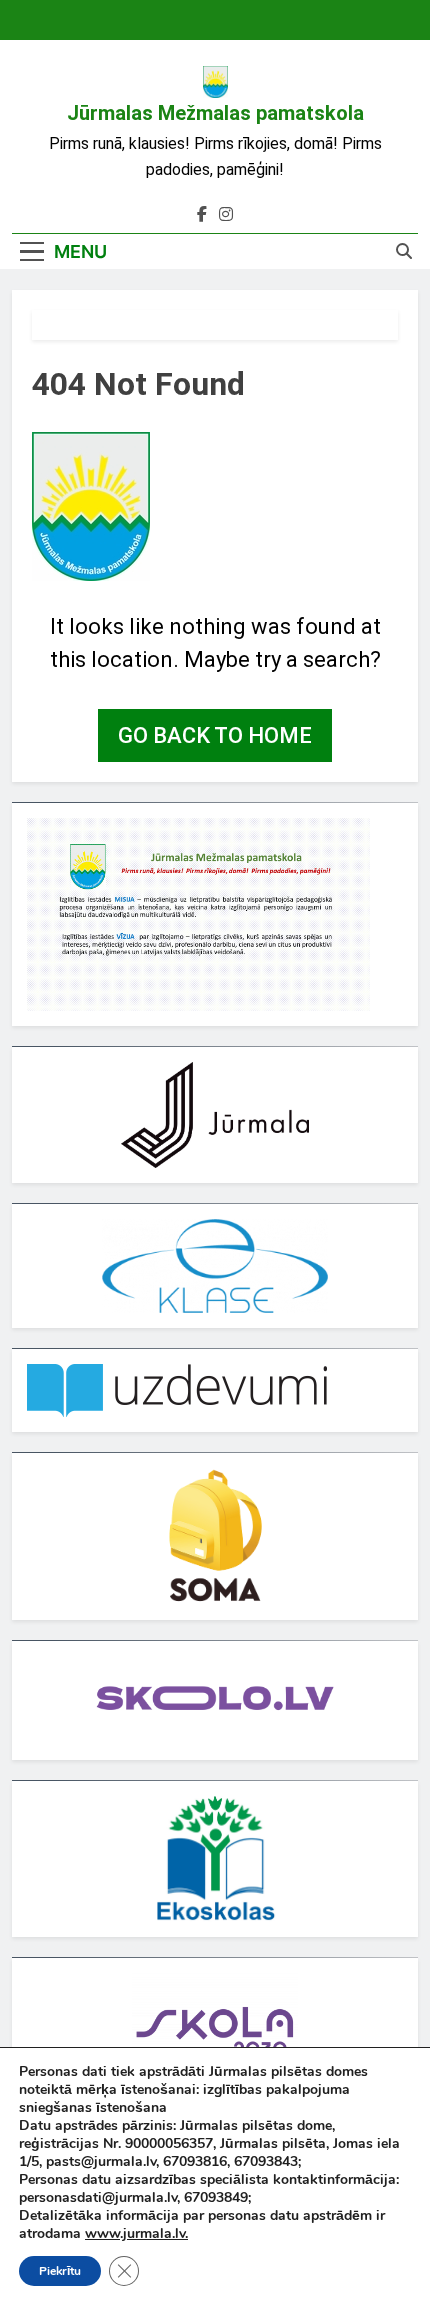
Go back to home (215, 735)
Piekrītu (60, 2271)
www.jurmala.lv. (136, 2233)
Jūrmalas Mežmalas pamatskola (215, 113)
